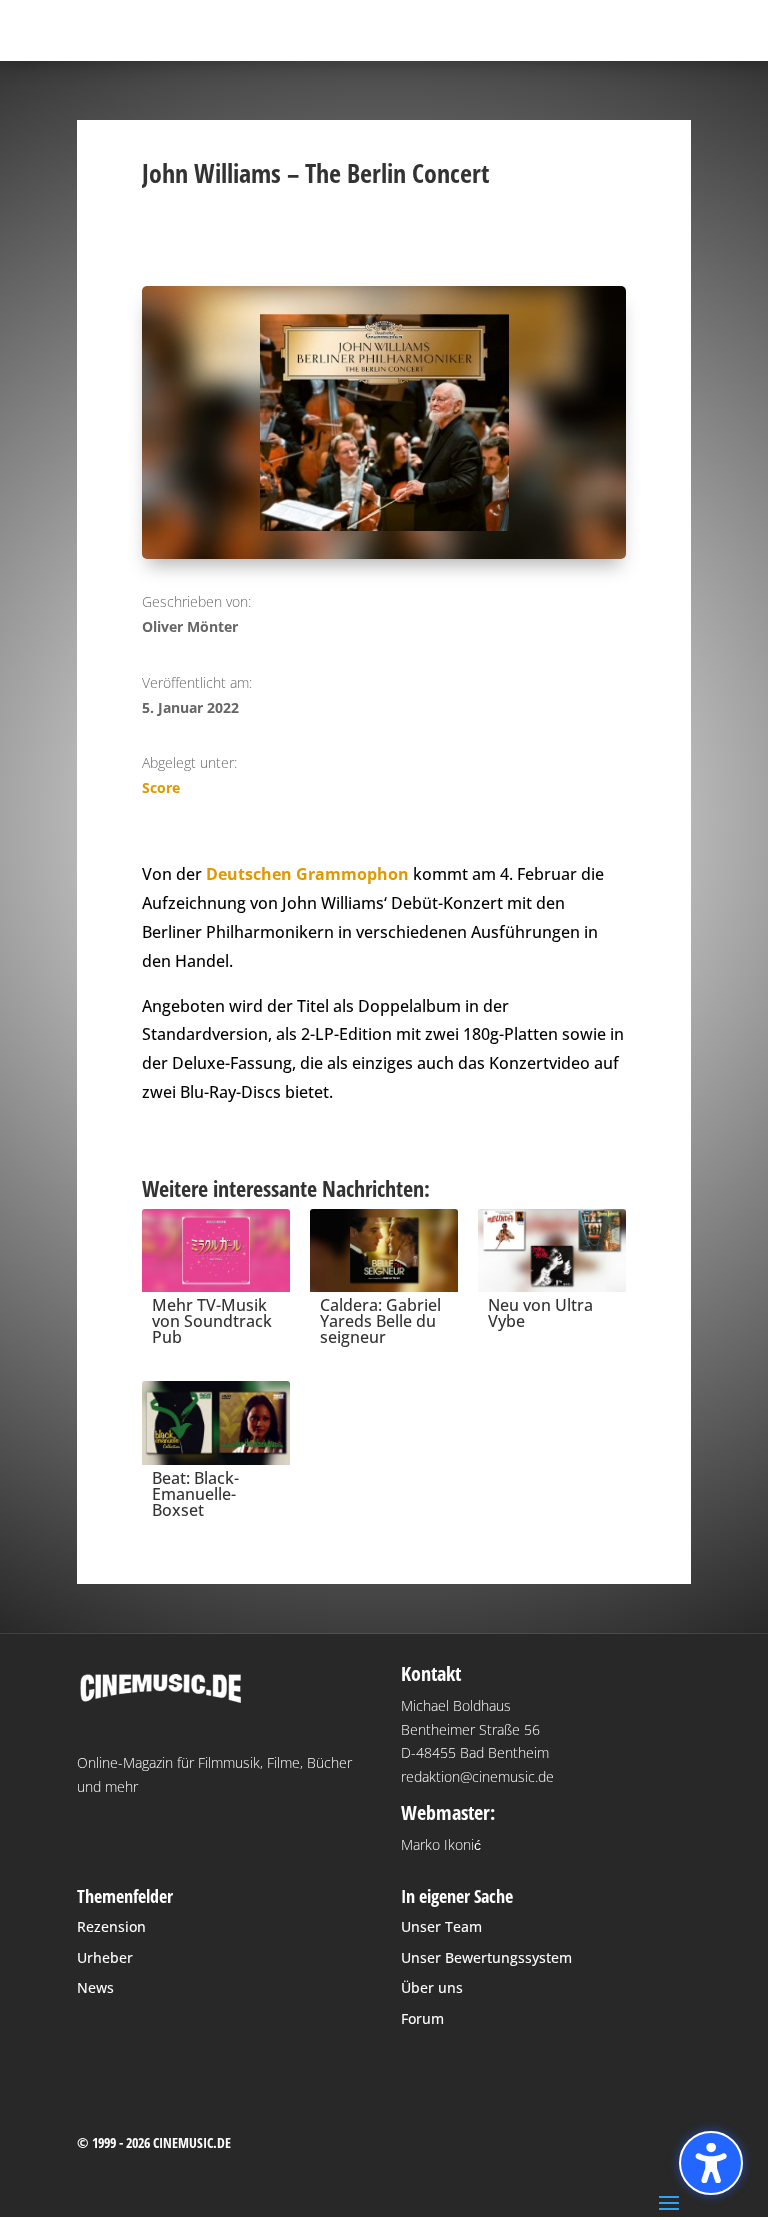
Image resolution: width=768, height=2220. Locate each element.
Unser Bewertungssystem (486, 1957)
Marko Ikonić (441, 1844)
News (95, 1987)
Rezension (111, 1926)
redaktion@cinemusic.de (477, 1776)
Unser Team (441, 1926)
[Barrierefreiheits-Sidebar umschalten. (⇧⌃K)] (711, 2163)
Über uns (432, 1987)
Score (161, 787)
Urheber (105, 1957)
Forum (422, 2018)
